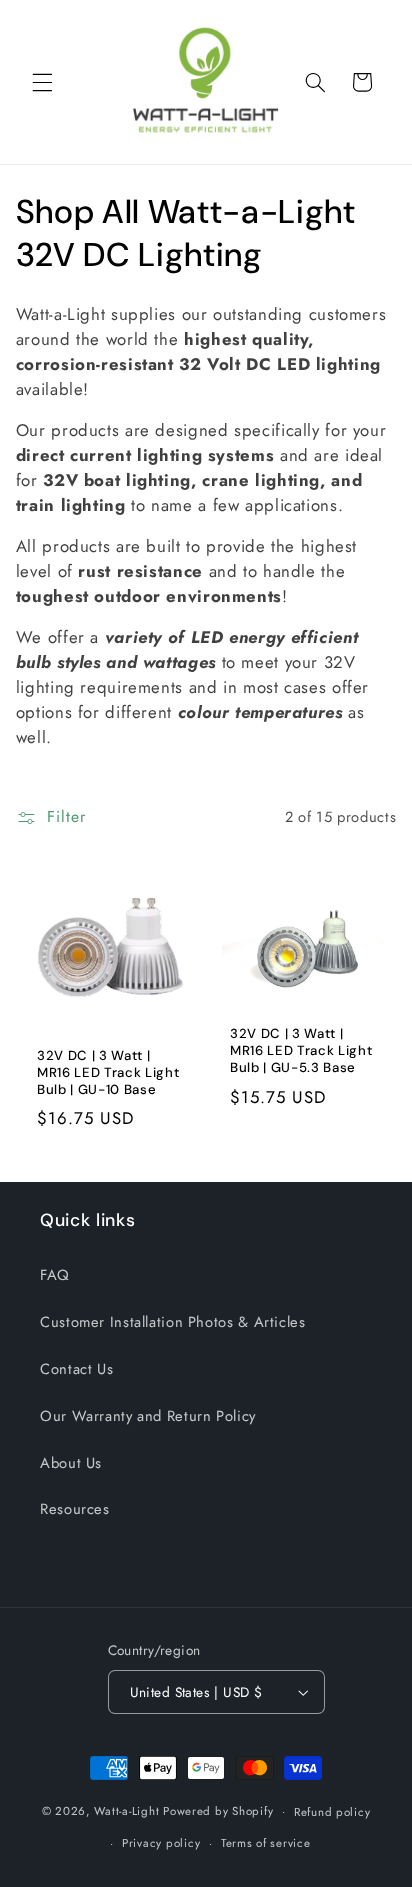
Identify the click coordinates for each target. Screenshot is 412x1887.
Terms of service (266, 1843)
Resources (75, 1509)
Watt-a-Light (126, 1811)
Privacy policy (161, 1843)
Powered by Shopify (218, 1811)
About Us (71, 1463)
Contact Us (76, 1369)
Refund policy (332, 1812)
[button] (42, 82)
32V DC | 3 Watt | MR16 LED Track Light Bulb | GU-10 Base (108, 1073)
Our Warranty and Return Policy (148, 1416)
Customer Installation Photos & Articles (173, 1322)
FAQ (55, 1275)
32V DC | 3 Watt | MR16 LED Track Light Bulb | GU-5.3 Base (301, 1051)
